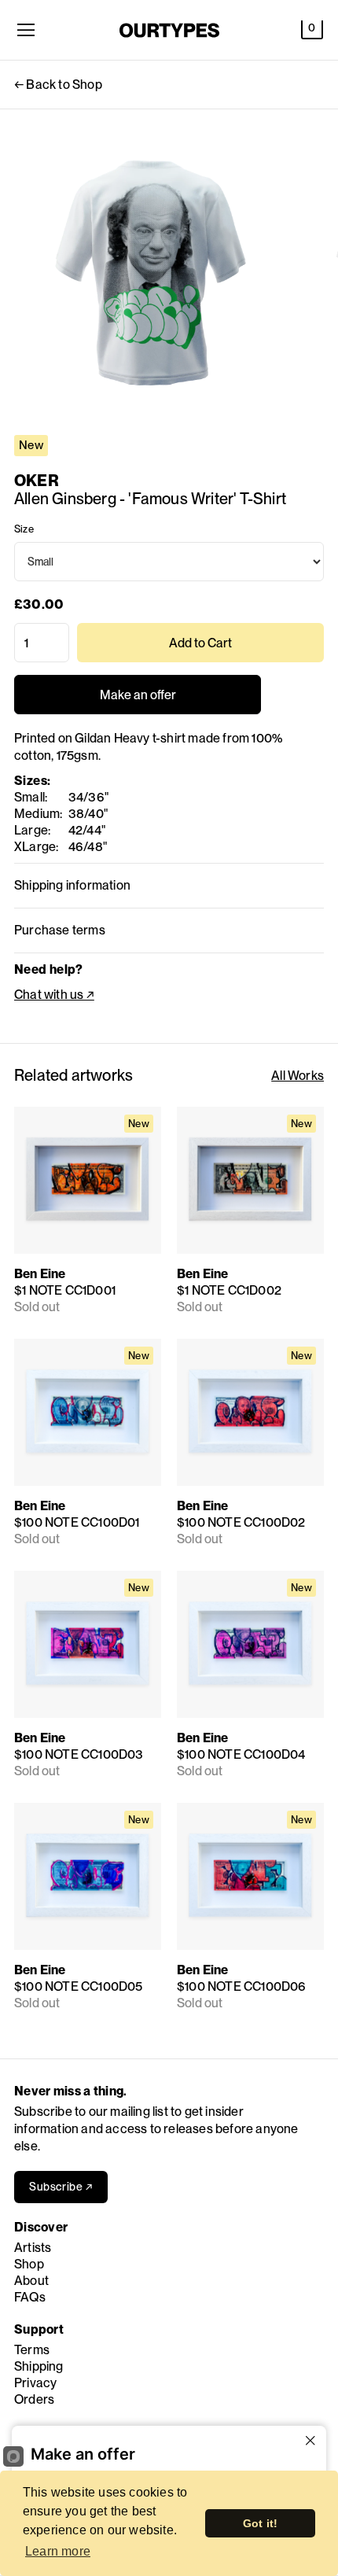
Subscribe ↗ (61, 2187)
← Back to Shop (58, 85)
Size (24, 529)
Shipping (39, 2366)
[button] (312, 30)
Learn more (58, 2551)
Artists (33, 2248)
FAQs (30, 2297)
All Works (298, 1076)
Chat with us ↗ (54, 995)
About (31, 2281)
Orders (34, 2399)
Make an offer (138, 701)
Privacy (35, 2383)
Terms (32, 2350)
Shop (29, 2264)
